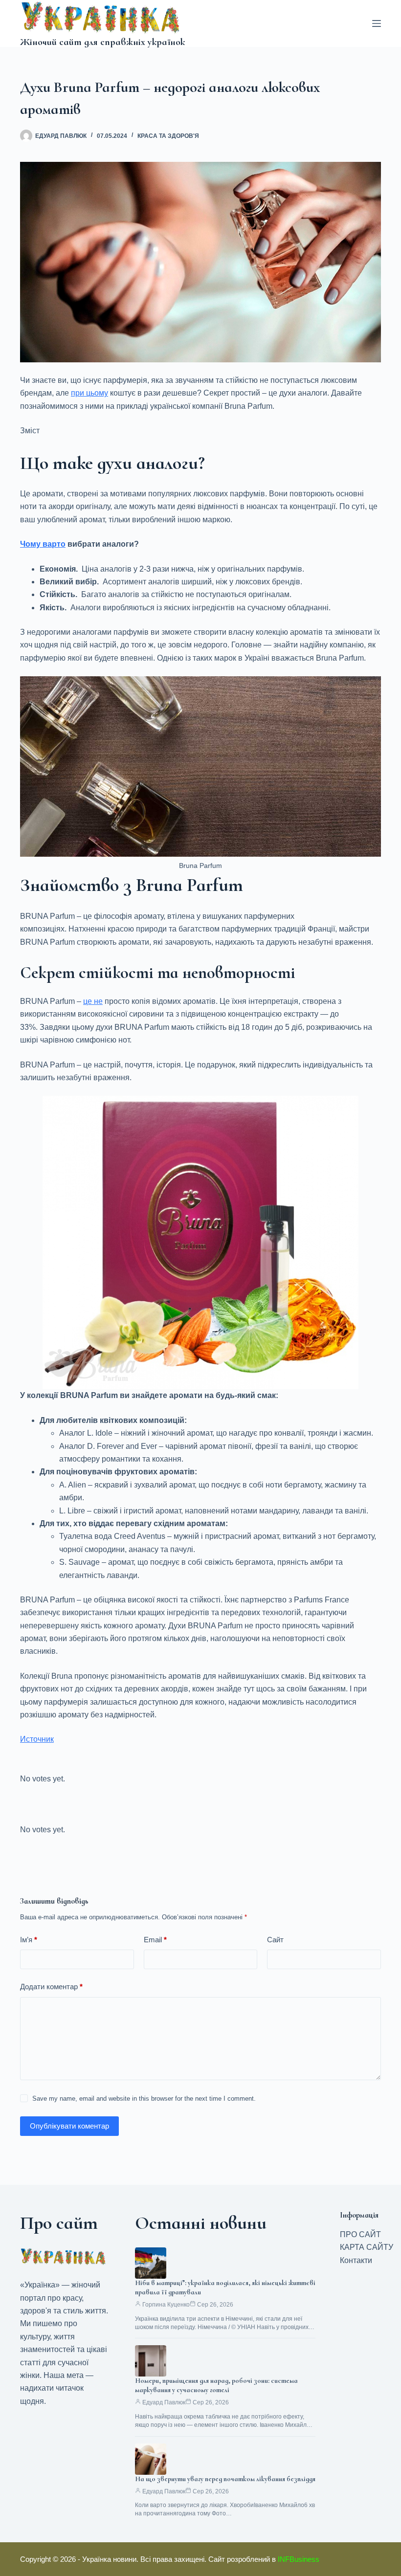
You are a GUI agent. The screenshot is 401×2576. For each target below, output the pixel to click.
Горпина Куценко (166, 2305)
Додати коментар (51, 1987)
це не (93, 1001)
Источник (37, 1739)
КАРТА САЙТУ (367, 2247)
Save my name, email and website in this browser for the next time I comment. (144, 2099)
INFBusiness (299, 2559)
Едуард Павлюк (164, 2402)
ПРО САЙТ (360, 2234)
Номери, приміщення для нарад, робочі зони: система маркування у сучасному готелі (216, 2385)
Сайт (275, 1940)
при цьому (89, 393)
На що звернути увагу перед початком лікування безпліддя (225, 2479)
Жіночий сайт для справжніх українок (102, 42)
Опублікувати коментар (69, 2126)
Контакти (356, 2260)
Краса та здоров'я (168, 136)
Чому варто (43, 544)
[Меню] (377, 23)
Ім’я (29, 1940)
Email (155, 1940)
